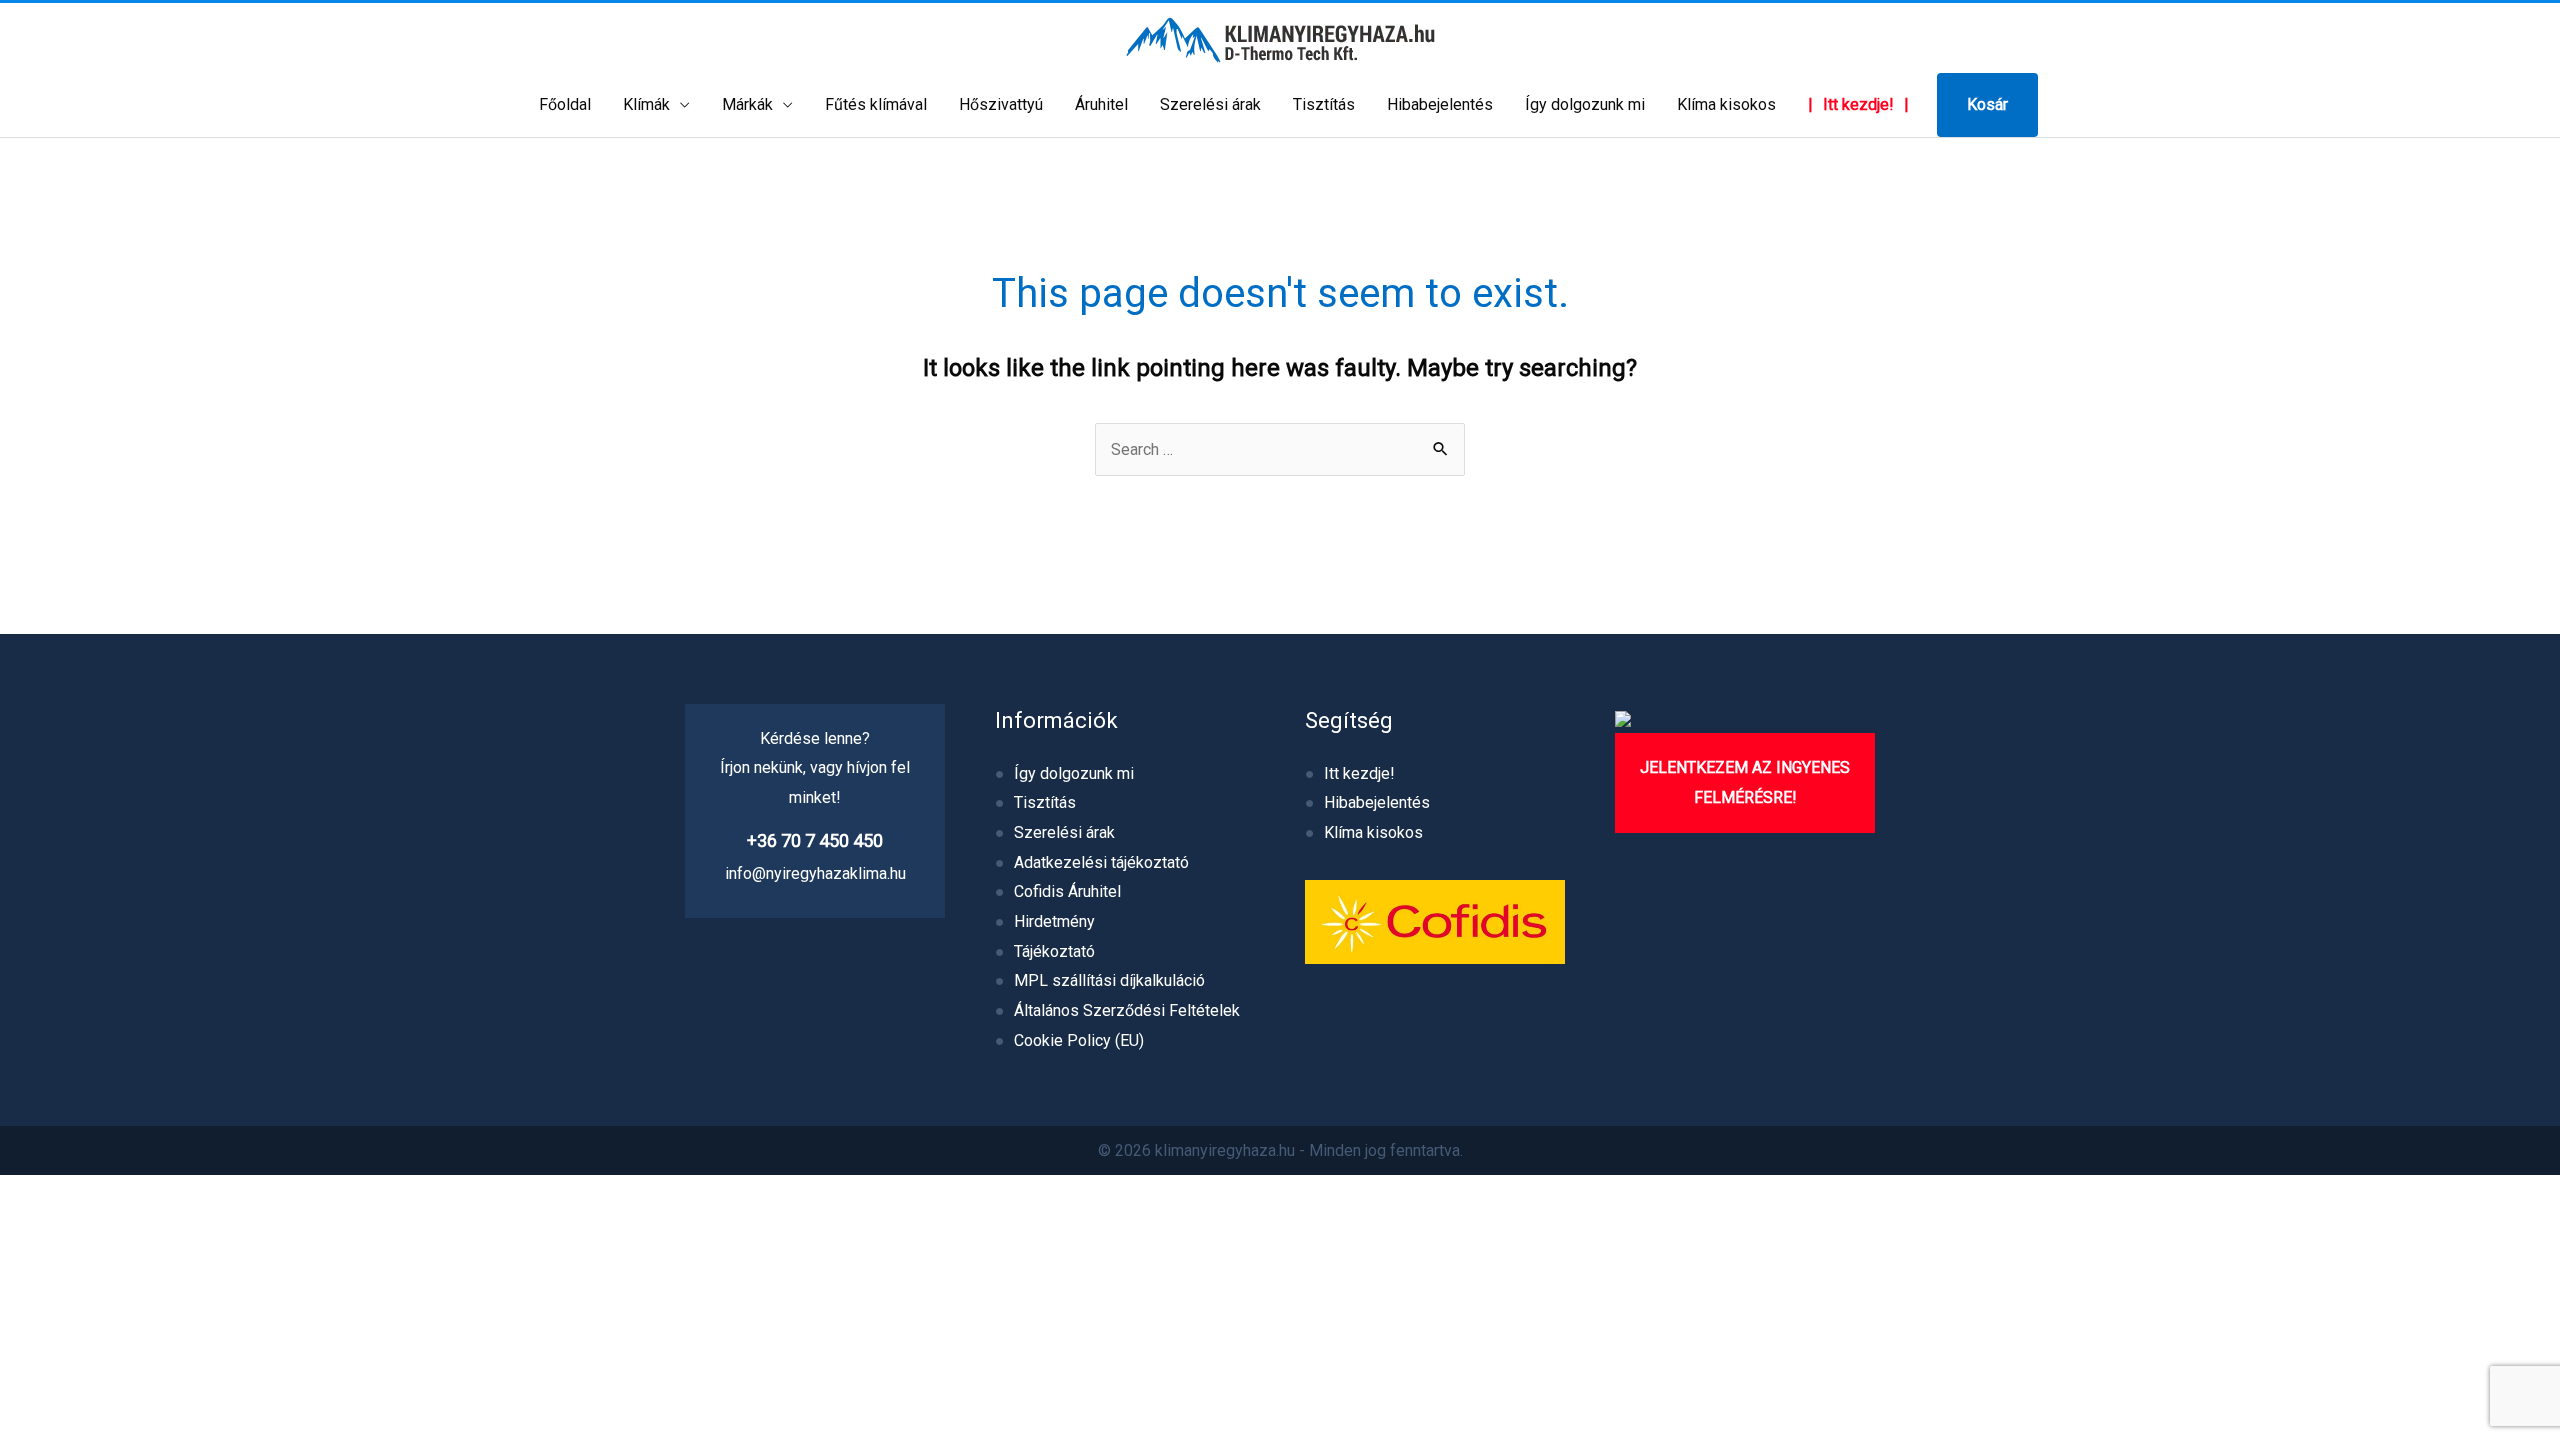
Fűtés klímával (876, 104)
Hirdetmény (1054, 921)
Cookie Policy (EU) (1079, 1040)
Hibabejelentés (1440, 104)
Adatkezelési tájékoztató (1101, 862)
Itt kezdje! (1858, 104)
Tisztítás (1324, 104)
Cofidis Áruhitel (1067, 891)
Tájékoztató (1054, 951)
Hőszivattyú (1001, 104)
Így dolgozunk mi (1585, 104)
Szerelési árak (1210, 104)
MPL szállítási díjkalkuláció (1109, 980)
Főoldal (565, 104)
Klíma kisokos (1726, 104)
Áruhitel (1101, 104)
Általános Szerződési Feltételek (1127, 1010)
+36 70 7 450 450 (815, 840)
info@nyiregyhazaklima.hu (815, 873)
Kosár (1987, 104)
